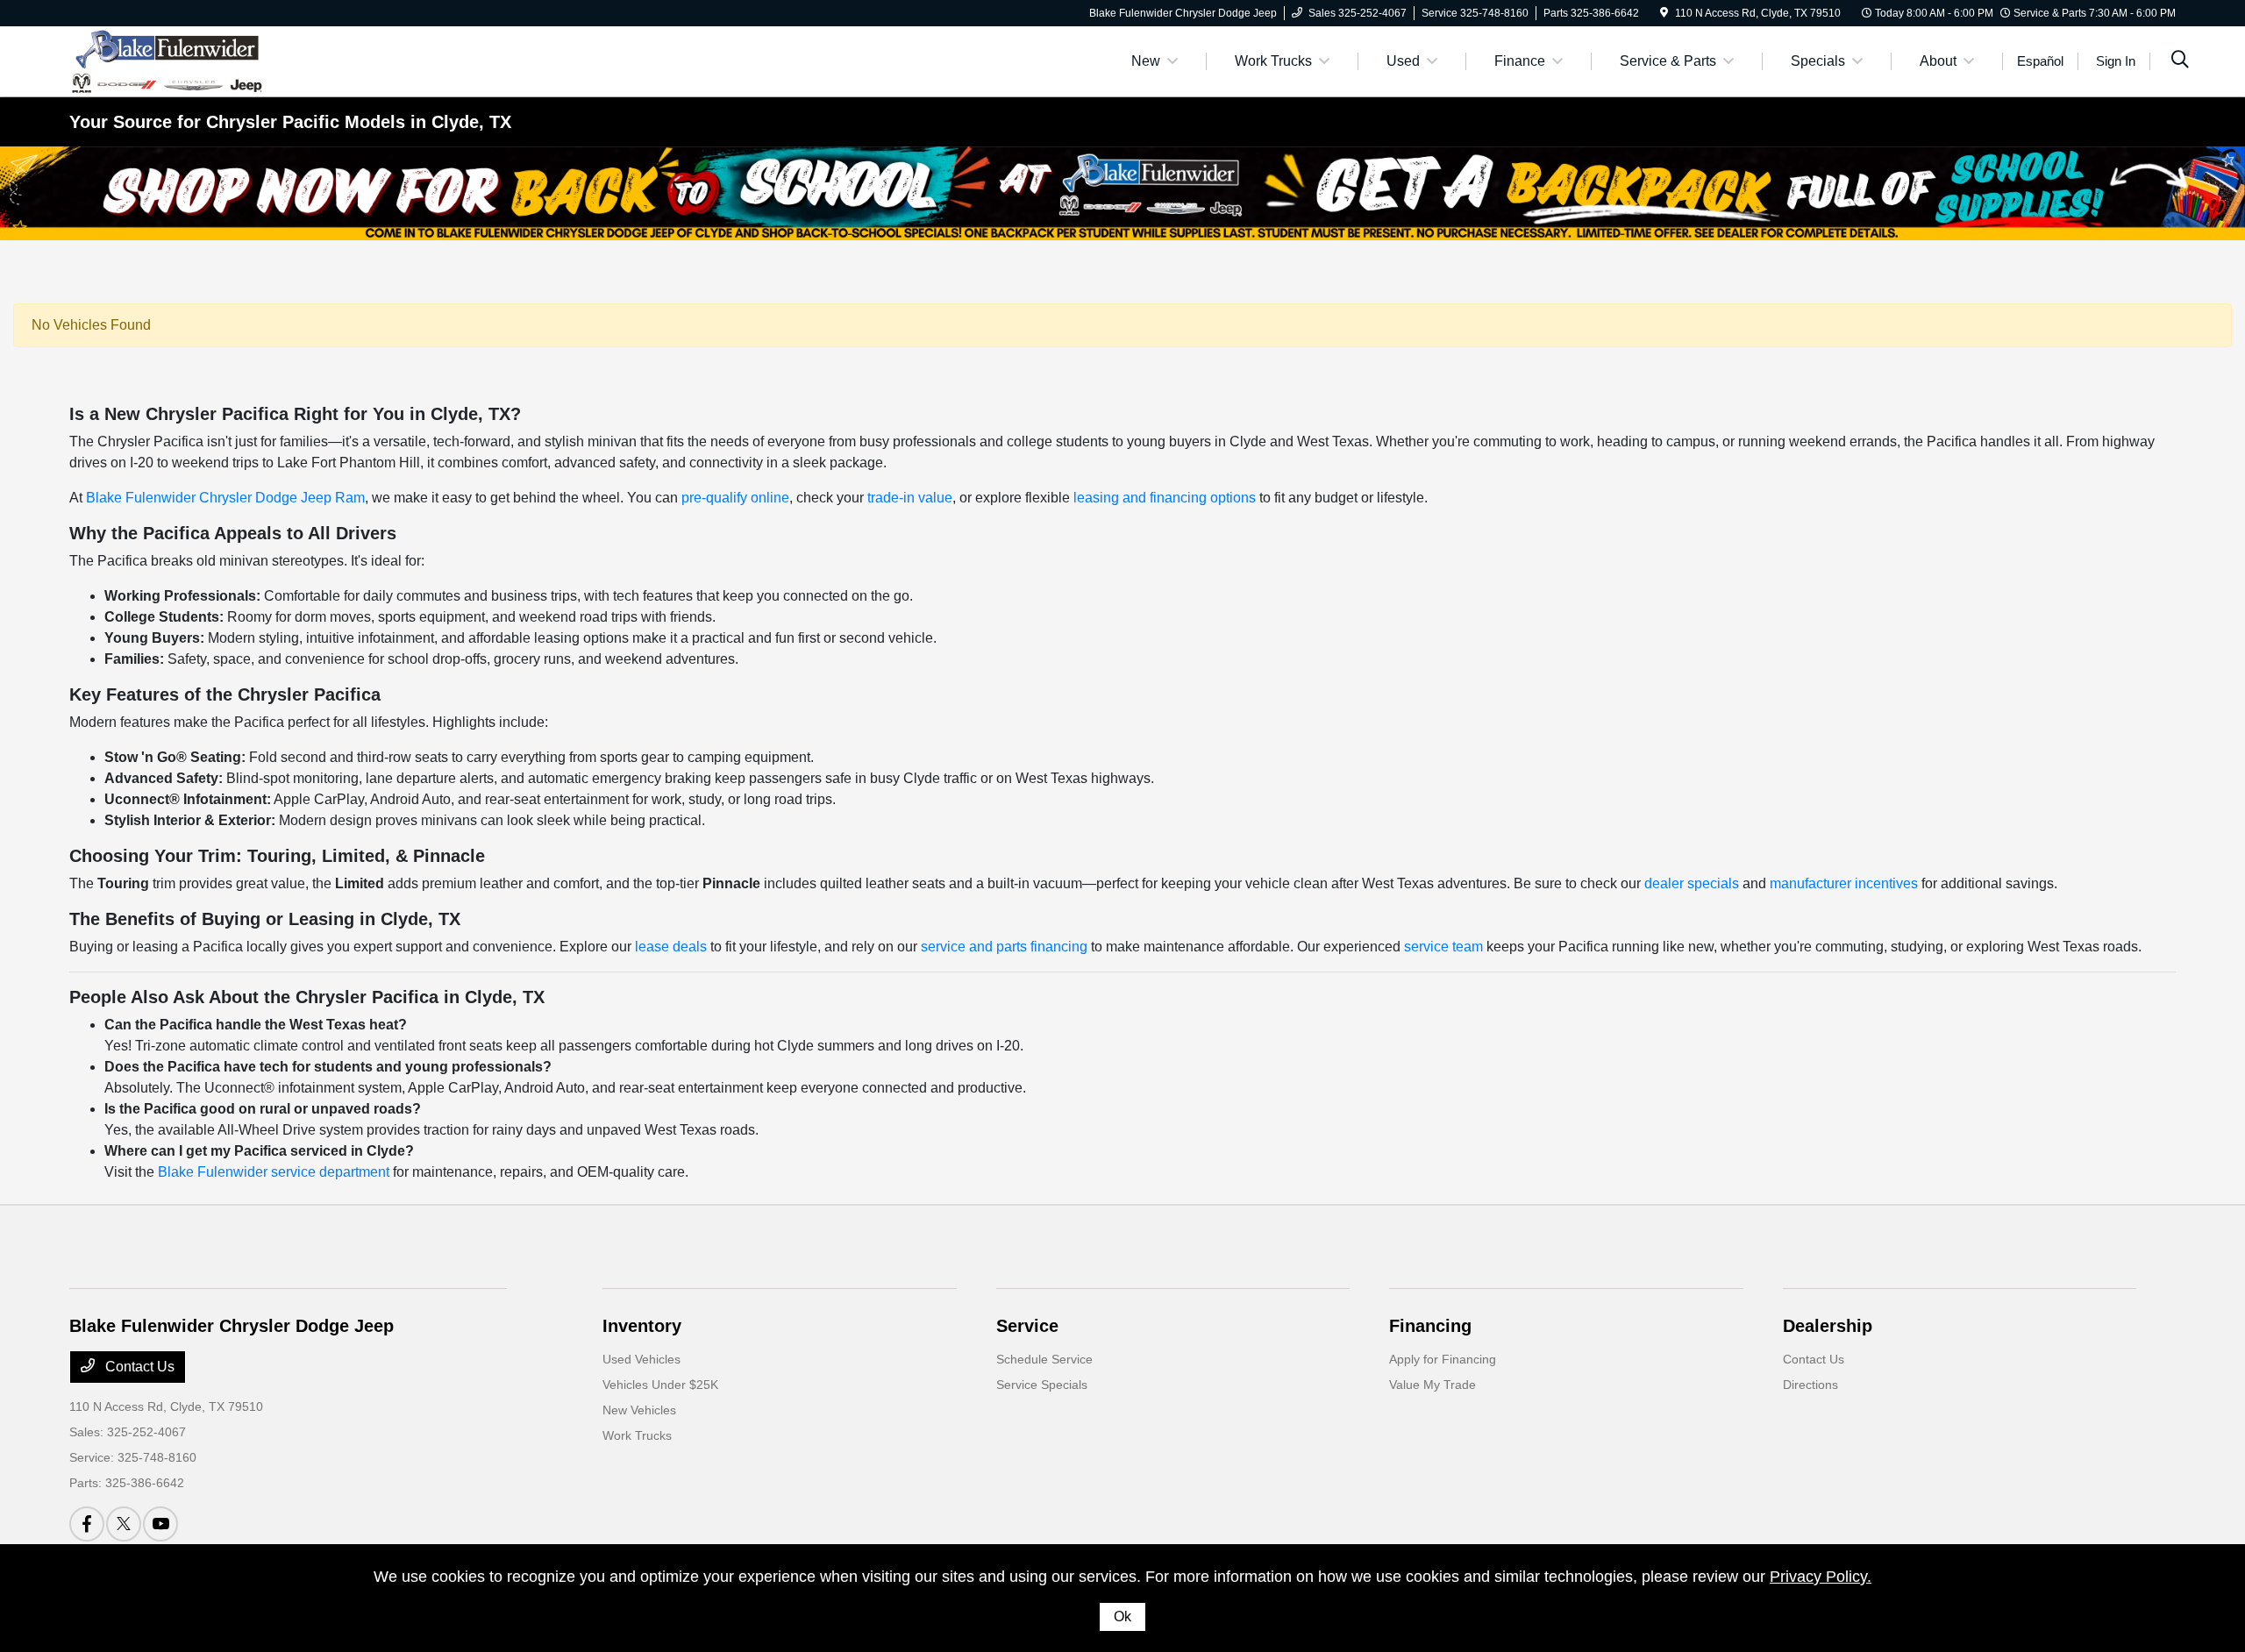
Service (1027, 1326)
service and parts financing (1004, 947)
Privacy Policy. (1821, 1577)
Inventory (642, 1326)
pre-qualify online (735, 498)
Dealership (1828, 1326)
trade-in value (910, 498)
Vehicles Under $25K (660, 1385)
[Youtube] (160, 1524)
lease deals (671, 947)
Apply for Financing (1443, 1359)
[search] (2180, 61)
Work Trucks (637, 1435)
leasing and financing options (1165, 498)
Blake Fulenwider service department (274, 1172)
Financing (1430, 1326)
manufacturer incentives (1844, 883)
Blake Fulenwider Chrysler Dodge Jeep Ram (225, 498)
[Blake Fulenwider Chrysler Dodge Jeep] (167, 60)
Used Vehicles (641, 1359)
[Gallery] (1122, 193)
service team (1443, 947)
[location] (1664, 13)
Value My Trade (1433, 1385)
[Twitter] (124, 1524)
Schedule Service (1044, 1359)
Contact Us (138, 1367)
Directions (1810, 1385)
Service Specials (1042, 1385)
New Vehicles (639, 1410)
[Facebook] (87, 1524)
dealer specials (1692, 883)
